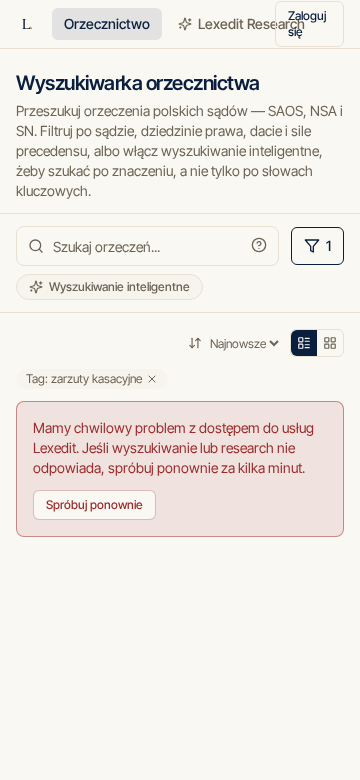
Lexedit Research (251, 23)
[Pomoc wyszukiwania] (259, 245)
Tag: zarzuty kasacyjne (84, 378)
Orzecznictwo (107, 23)
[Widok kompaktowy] (304, 343)
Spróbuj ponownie (94, 504)
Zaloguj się (307, 23)
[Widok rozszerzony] (330, 343)
